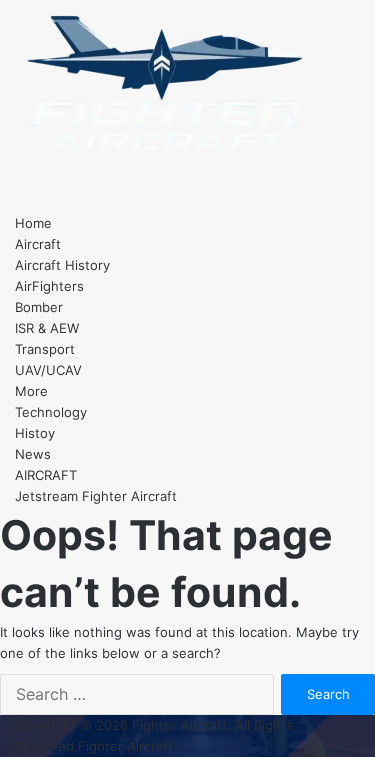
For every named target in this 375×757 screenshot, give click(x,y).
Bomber (39, 307)
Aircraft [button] (38, 244)
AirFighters (49, 286)
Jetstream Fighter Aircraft (96, 496)
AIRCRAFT (46, 475)
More (31, 391)
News (33, 454)
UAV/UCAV (48, 370)
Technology (51, 412)
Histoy (35, 433)
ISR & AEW (47, 328)
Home (33, 223)
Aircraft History (62, 265)
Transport (45, 349)
